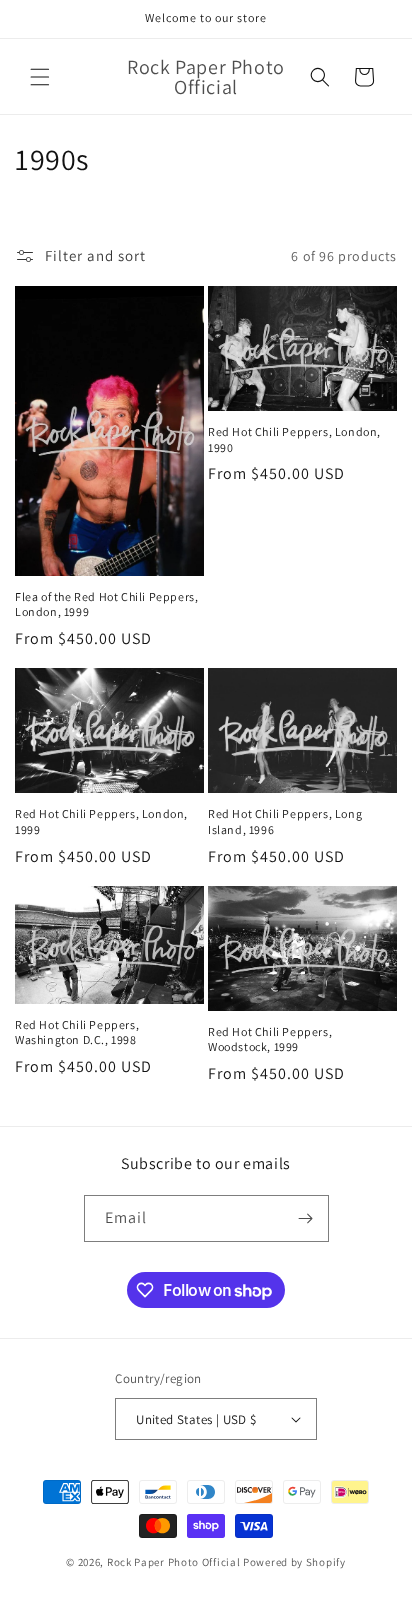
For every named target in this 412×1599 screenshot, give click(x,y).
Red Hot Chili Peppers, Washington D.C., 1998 (77, 1032)
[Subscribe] (306, 1218)
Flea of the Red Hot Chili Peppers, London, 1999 (106, 604)
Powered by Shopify (294, 1562)
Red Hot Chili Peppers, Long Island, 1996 (285, 821)
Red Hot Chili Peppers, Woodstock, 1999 (270, 1039)
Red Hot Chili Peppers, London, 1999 (101, 821)
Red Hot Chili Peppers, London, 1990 (294, 439)
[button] (40, 77)
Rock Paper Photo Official (175, 1562)
